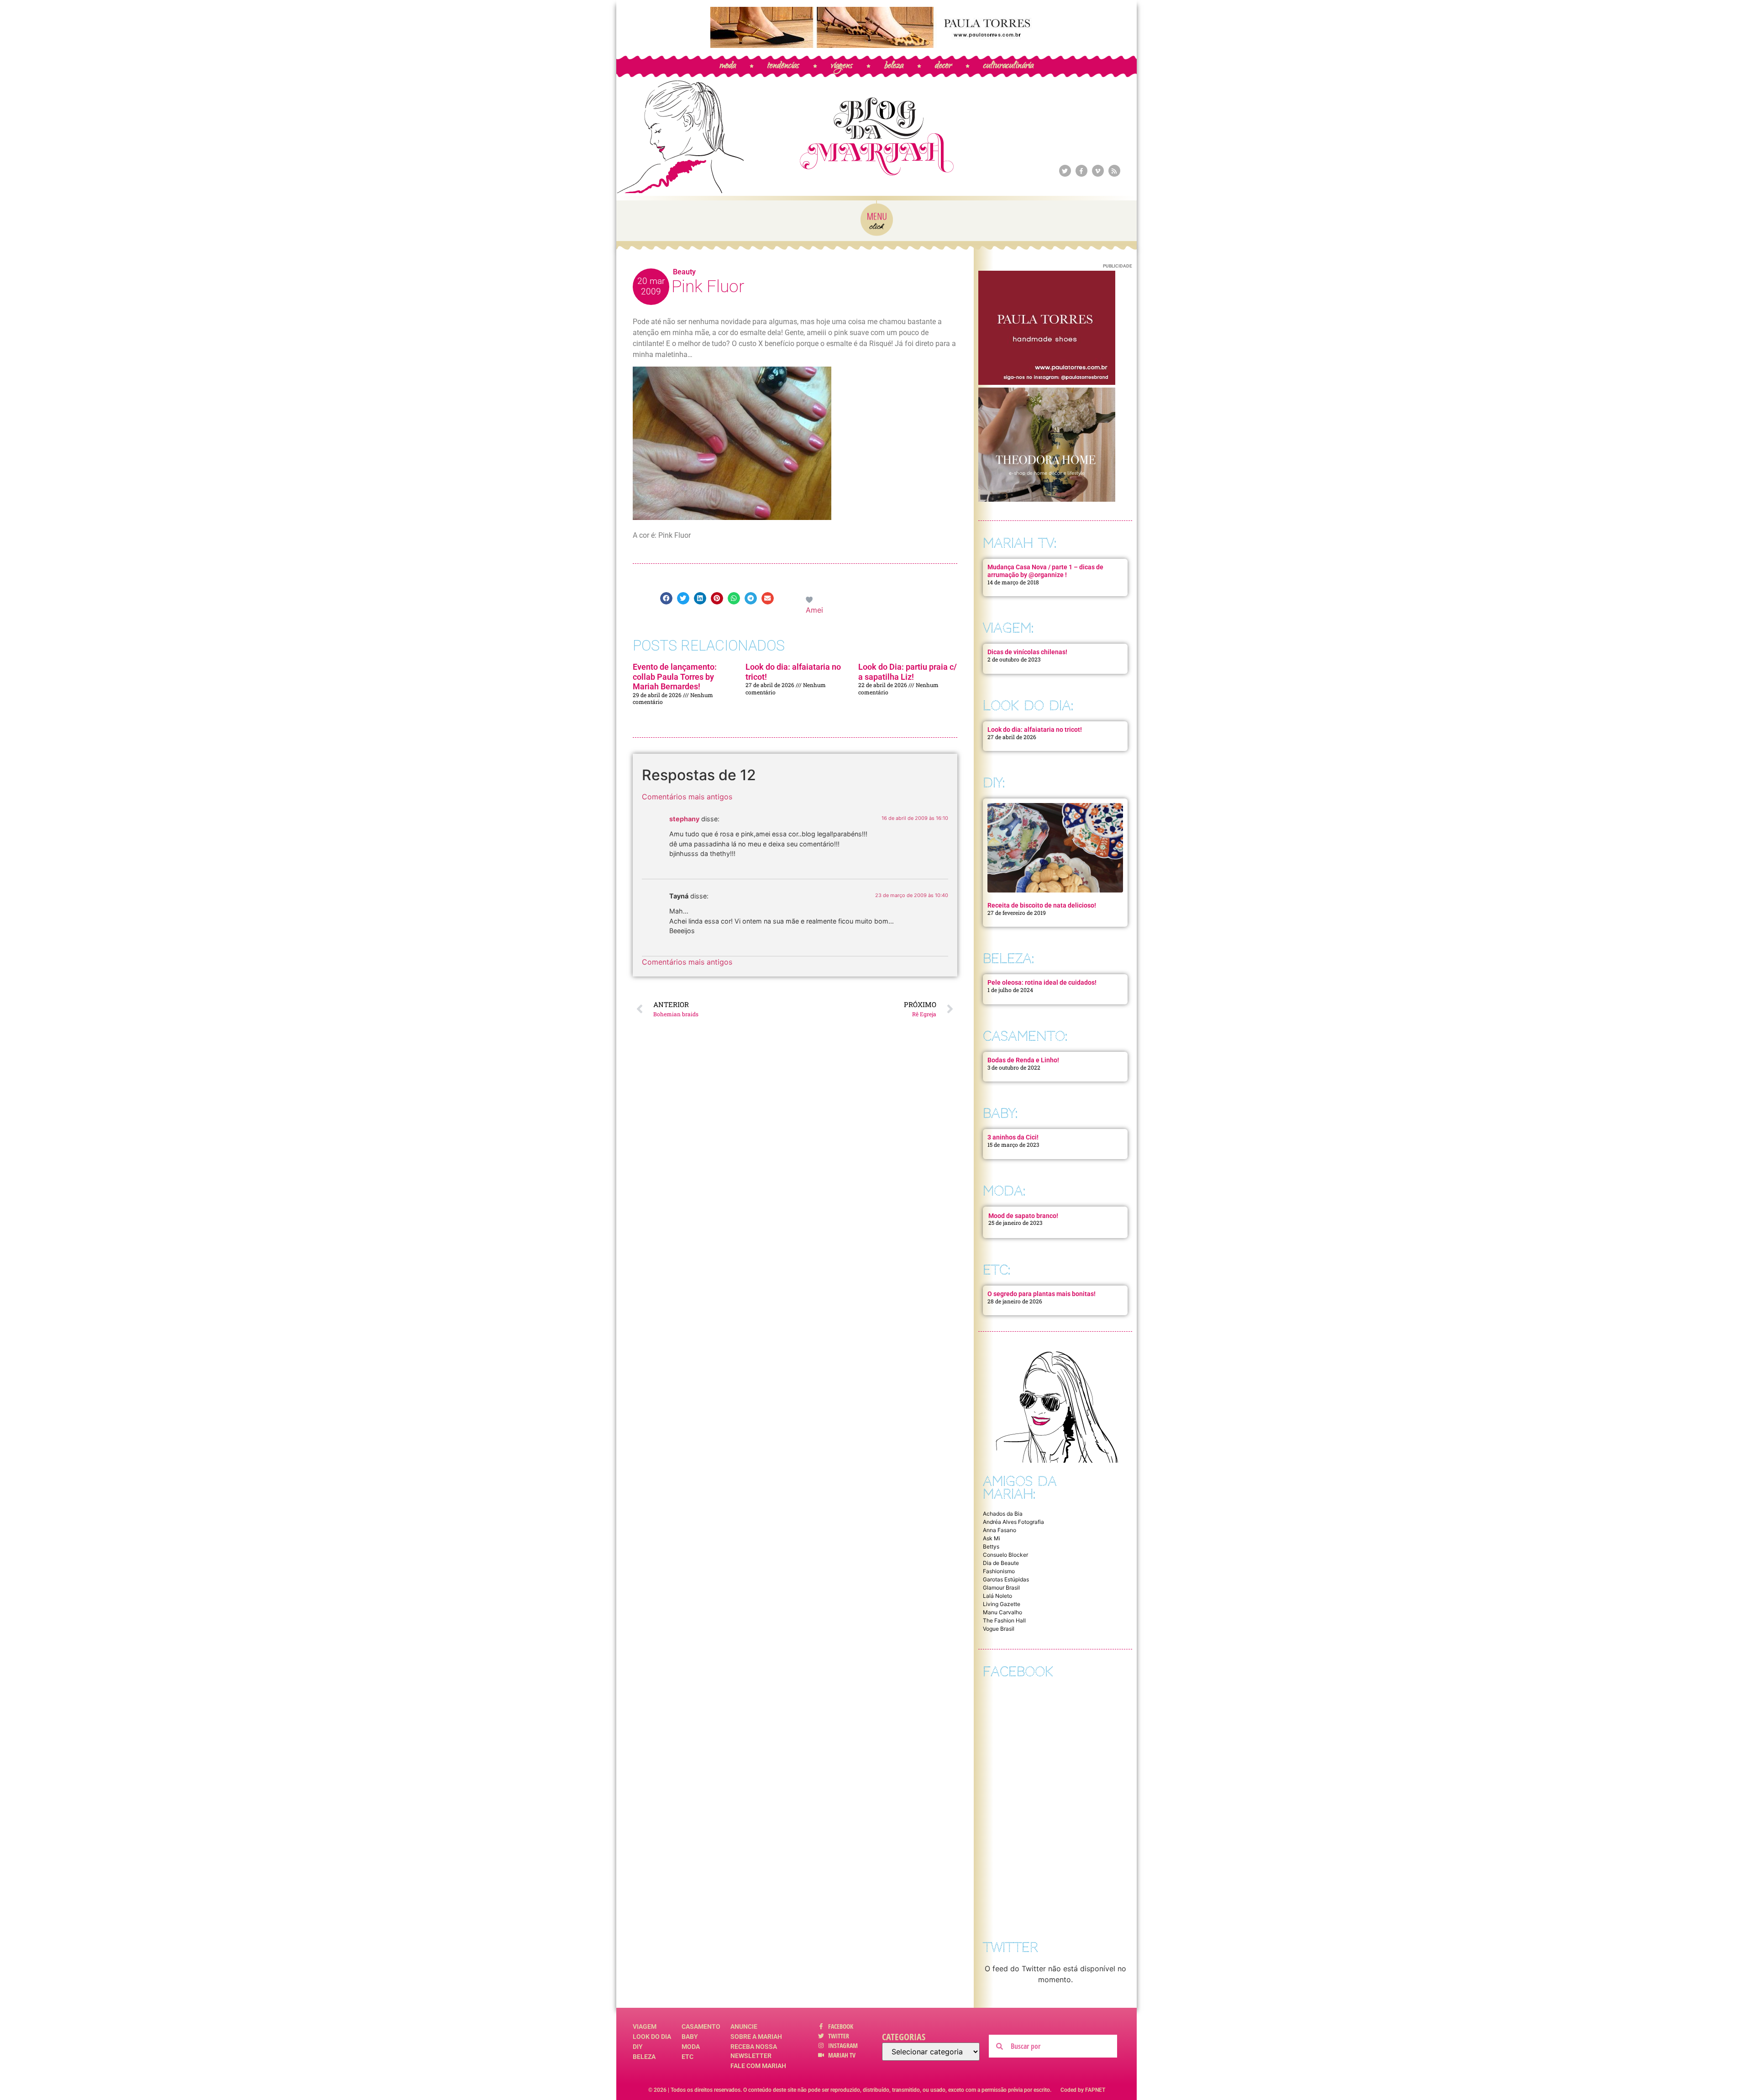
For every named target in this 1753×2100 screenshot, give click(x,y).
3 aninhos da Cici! (1013, 1137)
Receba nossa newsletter (754, 2051)
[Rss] (1114, 171)
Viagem (645, 2026)
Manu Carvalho (1002, 1612)
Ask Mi (992, 1538)
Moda (691, 2047)
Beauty (684, 272)
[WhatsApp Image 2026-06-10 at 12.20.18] (1047, 499)
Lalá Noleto (997, 1596)
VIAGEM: (1008, 628)
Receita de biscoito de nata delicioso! (1042, 905)
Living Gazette (1002, 1604)
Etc (688, 2057)
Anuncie (744, 2026)
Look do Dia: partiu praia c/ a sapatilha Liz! (908, 672)
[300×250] (1047, 382)
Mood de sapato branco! (1023, 1216)
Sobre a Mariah (756, 2037)
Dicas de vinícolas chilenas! (1027, 652)
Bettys (991, 1546)
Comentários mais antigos (687, 797)
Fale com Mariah (758, 2066)
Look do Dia (652, 2037)
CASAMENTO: (1025, 1036)
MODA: (1004, 1191)
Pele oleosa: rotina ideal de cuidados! (1042, 982)
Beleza (644, 2057)
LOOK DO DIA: (1028, 706)
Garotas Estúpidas (1006, 1579)
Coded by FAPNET (1083, 2090)
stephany (684, 819)
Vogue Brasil (999, 1629)
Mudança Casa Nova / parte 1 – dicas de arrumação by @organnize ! (1045, 571)
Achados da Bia (1003, 1514)
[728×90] (876, 45)
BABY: (1000, 1113)
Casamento (701, 2026)
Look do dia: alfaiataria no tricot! (1035, 730)
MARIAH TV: (1020, 543)
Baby (690, 2037)
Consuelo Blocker (1005, 1555)
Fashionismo (999, 1571)
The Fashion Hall (1004, 1620)
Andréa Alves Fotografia (1013, 1522)
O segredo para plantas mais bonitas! (1042, 1294)
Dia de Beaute (1001, 1563)
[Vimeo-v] (1098, 171)
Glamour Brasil (1001, 1588)
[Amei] (810, 599)
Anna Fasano (1000, 1530)
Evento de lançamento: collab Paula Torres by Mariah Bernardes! (675, 677)
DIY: (994, 783)
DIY (638, 2047)
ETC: (997, 1270)
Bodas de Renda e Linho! (1023, 1060)
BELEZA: (1008, 958)
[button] (666, 598)
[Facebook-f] (1081, 171)
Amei (814, 610)
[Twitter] (1065, 171)
